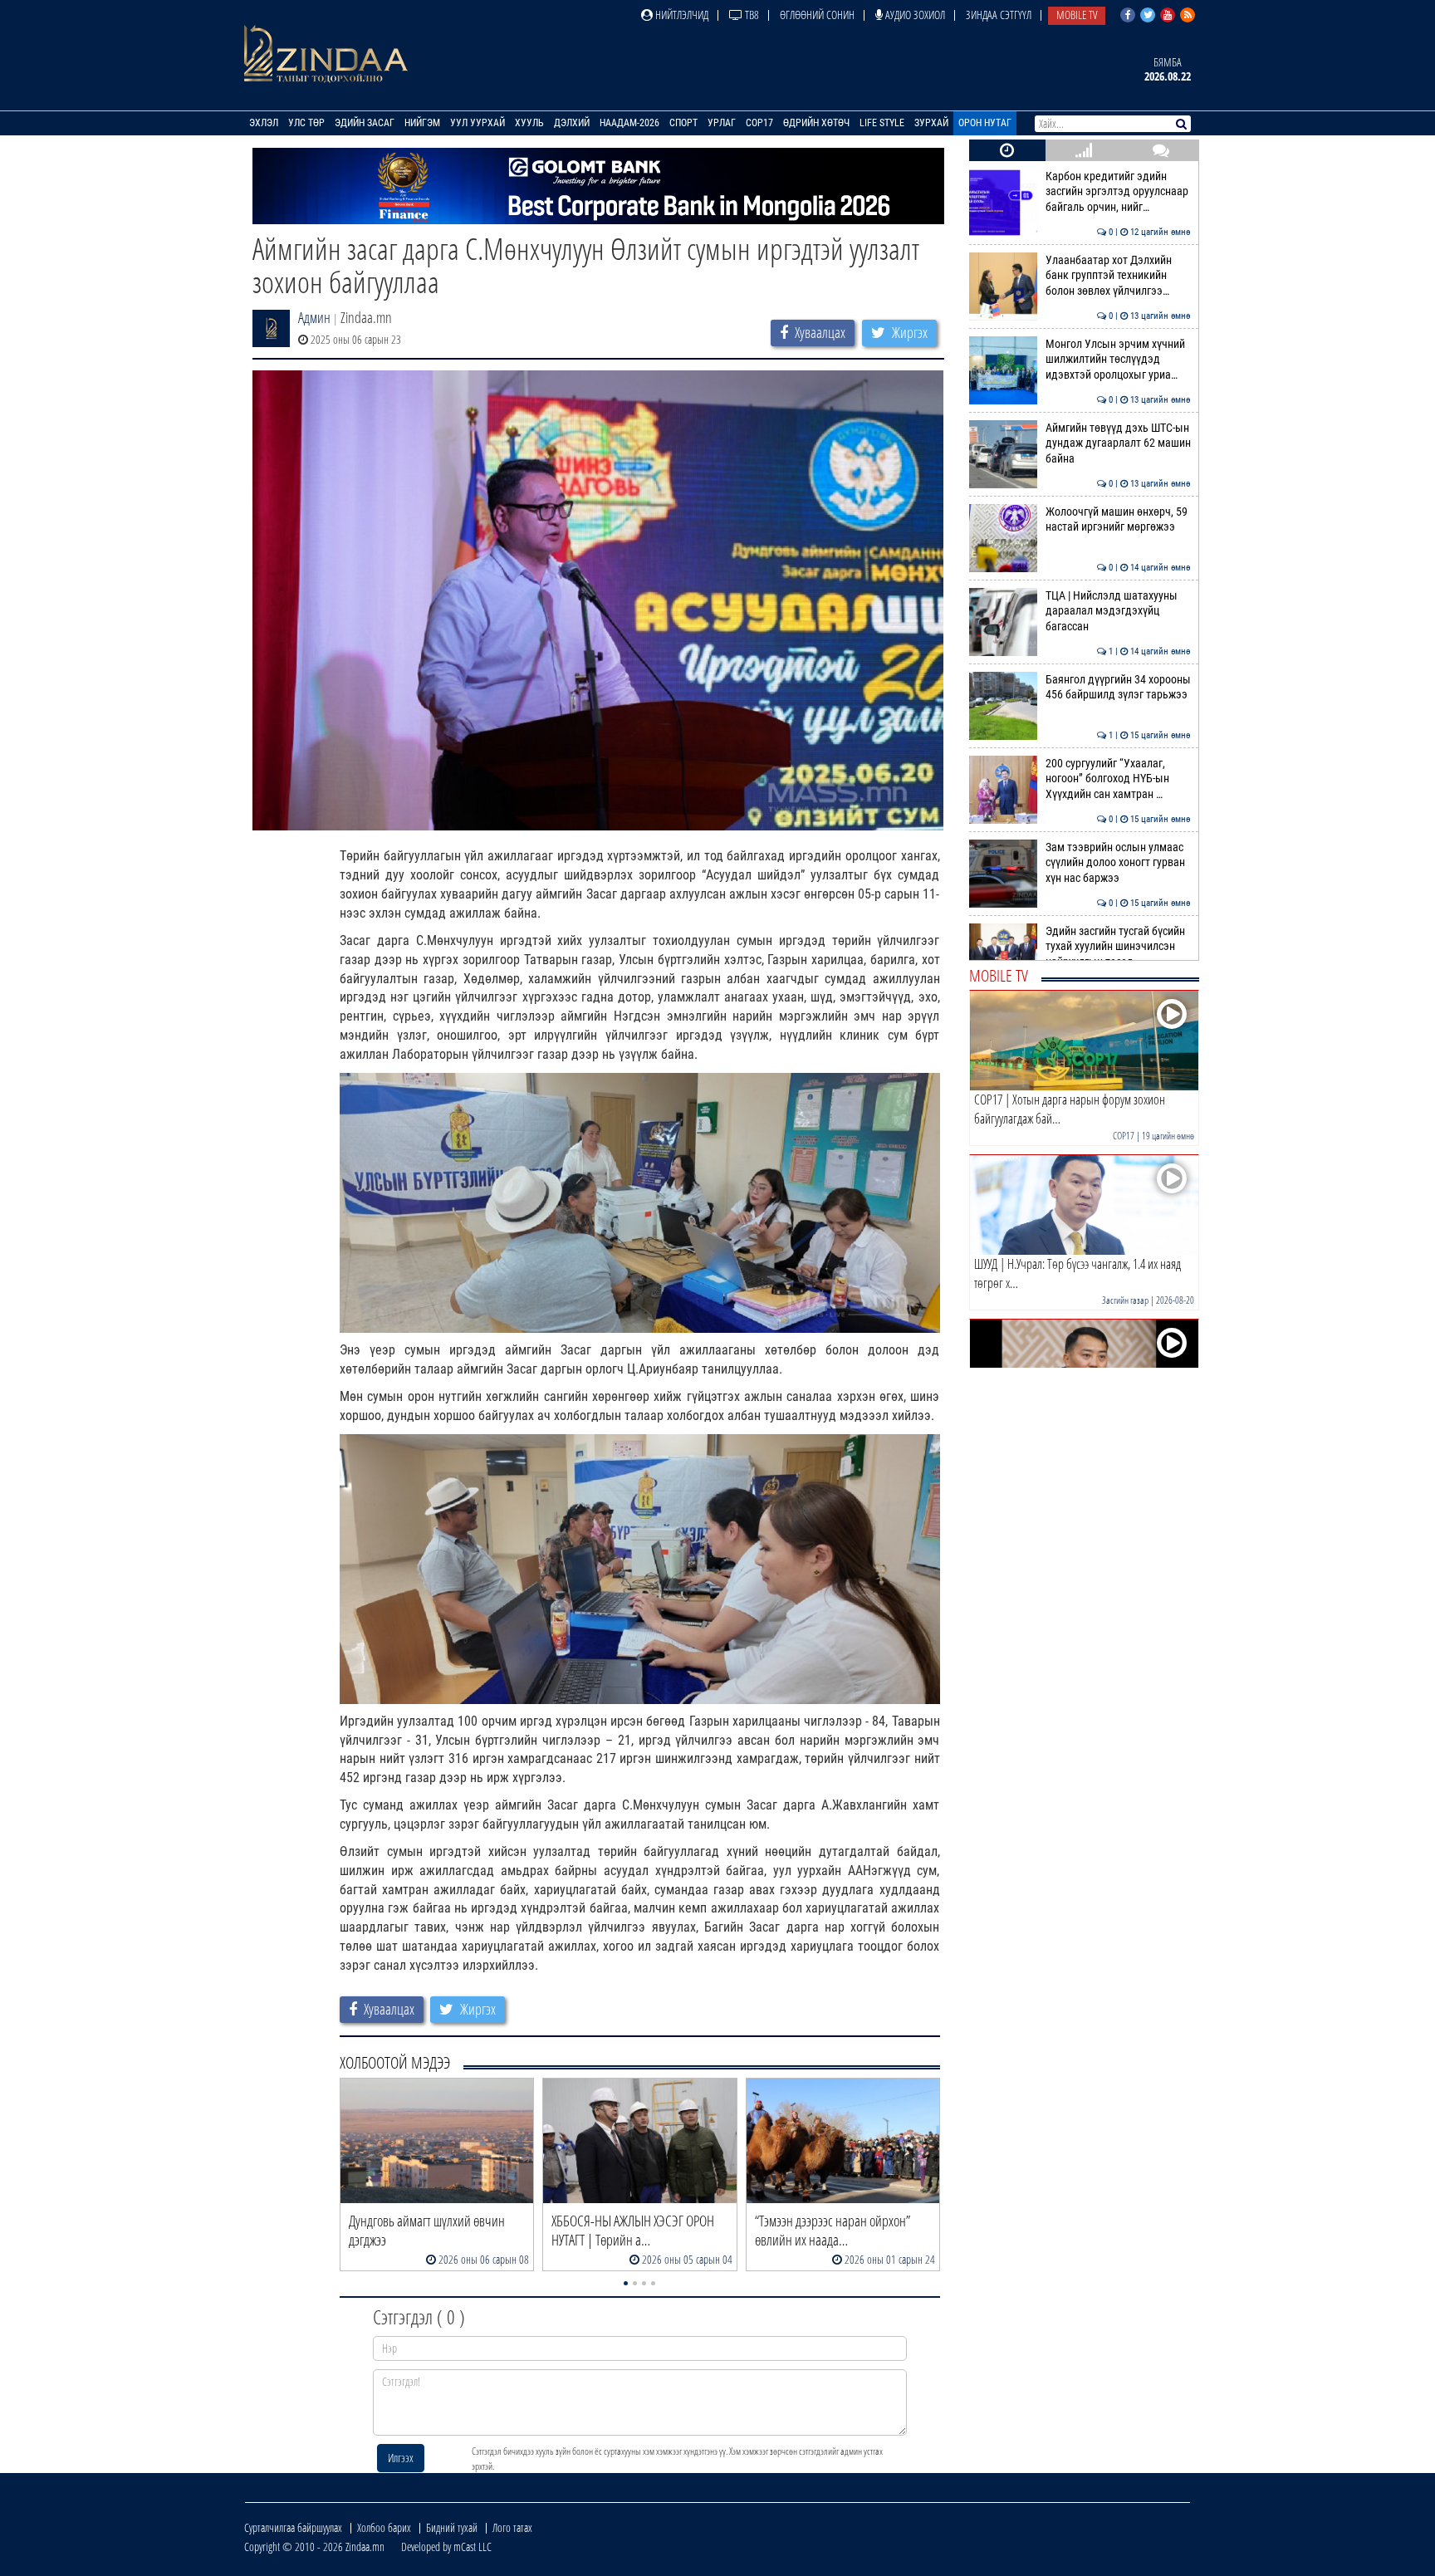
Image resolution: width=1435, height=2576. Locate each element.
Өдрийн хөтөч (816, 123)
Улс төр (306, 123)
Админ (314, 317)
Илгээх (401, 2458)
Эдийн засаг (365, 123)
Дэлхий (572, 123)
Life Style (882, 123)
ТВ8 (751, 15)
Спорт (683, 123)
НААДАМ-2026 (629, 123)
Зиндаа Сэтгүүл (999, 15)
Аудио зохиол (914, 15)
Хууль (529, 123)
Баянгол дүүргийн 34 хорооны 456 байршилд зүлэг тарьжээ (1118, 687)
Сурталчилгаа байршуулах (293, 2527)
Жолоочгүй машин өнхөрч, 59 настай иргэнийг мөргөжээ (1118, 519)
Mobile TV (1077, 15)
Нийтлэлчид (681, 15)
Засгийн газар (1125, 1300)
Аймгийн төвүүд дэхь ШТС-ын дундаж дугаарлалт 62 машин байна (1118, 443)
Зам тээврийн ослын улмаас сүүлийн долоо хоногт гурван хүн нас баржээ (1118, 863)
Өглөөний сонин (817, 15)
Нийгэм (422, 123)
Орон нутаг (985, 123)
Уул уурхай (478, 123)
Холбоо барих (384, 2527)
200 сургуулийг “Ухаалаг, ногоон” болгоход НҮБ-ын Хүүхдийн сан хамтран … (1118, 779)
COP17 (759, 123)
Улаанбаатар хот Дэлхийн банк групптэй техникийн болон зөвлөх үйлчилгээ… (1118, 276)
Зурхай (931, 123)
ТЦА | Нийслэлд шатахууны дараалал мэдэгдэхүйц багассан (1118, 611)
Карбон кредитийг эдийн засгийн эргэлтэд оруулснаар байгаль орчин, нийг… (1118, 192)
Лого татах (512, 2527)
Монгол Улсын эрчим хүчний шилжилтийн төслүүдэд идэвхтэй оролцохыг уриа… (1118, 360)
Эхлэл (264, 123)
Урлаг (722, 123)
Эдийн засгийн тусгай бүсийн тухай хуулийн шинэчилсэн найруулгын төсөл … (1118, 947)
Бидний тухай (452, 2527)
